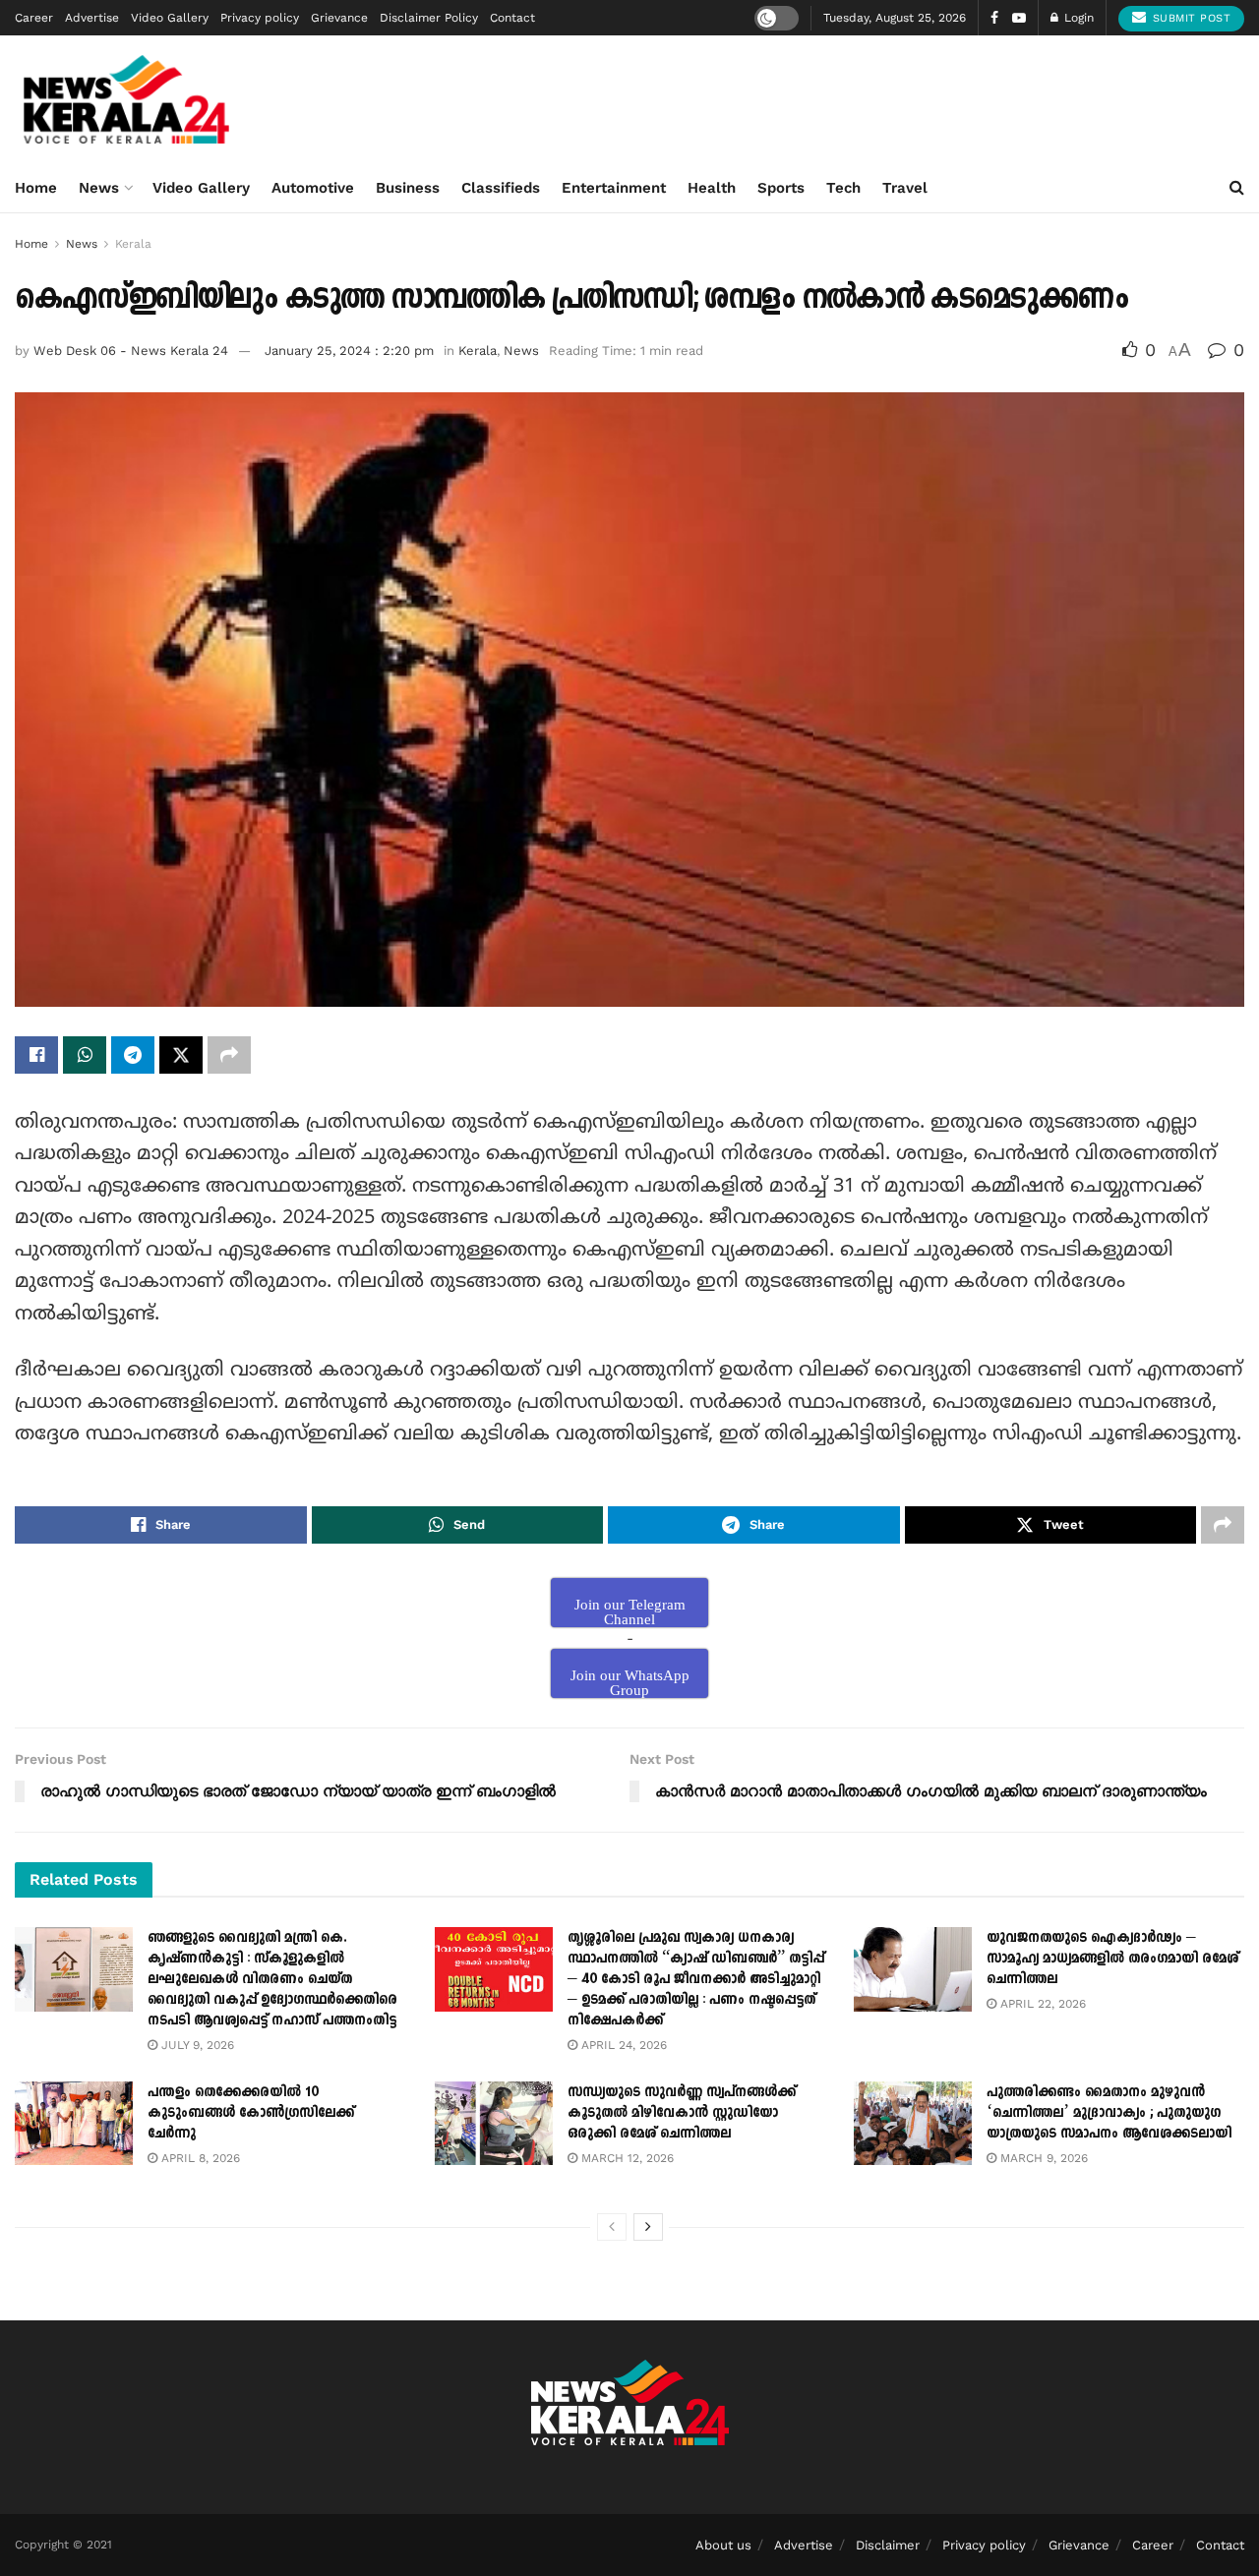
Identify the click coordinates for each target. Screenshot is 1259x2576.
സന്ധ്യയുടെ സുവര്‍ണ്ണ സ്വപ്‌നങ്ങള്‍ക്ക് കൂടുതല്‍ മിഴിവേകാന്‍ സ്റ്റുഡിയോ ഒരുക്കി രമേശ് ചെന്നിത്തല (682, 2112)
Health (712, 188)
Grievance (339, 18)
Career (34, 18)
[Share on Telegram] (133, 1055)
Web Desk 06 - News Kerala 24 (131, 351)
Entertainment (614, 188)
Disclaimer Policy (429, 18)
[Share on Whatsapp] (85, 1055)
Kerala (133, 244)
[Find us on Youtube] (1019, 18)
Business (408, 188)
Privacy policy (260, 18)
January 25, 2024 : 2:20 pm (349, 351)
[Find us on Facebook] (994, 18)
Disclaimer (888, 2545)
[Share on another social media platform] (229, 1055)
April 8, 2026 (199, 2158)
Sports (781, 188)
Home (36, 188)
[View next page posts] (648, 2227)
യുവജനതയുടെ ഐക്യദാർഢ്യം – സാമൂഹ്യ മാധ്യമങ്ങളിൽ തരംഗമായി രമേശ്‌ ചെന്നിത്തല (1112, 1958)
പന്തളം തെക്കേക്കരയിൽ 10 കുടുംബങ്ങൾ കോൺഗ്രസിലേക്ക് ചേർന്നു (251, 2112)
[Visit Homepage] (126, 99)
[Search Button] (1237, 188)
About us (723, 2545)
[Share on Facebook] (36, 1055)
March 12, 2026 (626, 2158)
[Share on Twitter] (181, 1055)
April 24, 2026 (622, 2045)
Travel (905, 188)
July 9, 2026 (196, 2045)
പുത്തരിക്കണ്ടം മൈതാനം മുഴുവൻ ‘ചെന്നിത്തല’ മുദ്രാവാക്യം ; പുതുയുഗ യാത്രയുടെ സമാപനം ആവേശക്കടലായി (1109, 2112)
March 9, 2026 (1042, 2158)
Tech (843, 188)
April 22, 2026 (1041, 2004)
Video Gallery (170, 18)
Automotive (313, 188)
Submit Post (1189, 18)
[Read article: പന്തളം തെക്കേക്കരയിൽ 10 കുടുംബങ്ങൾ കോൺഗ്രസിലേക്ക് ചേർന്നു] (74, 2124)
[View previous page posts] (612, 2227)
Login (1077, 18)
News (99, 188)
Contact (512, 18)
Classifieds (501, 188)
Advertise (92, 18)
